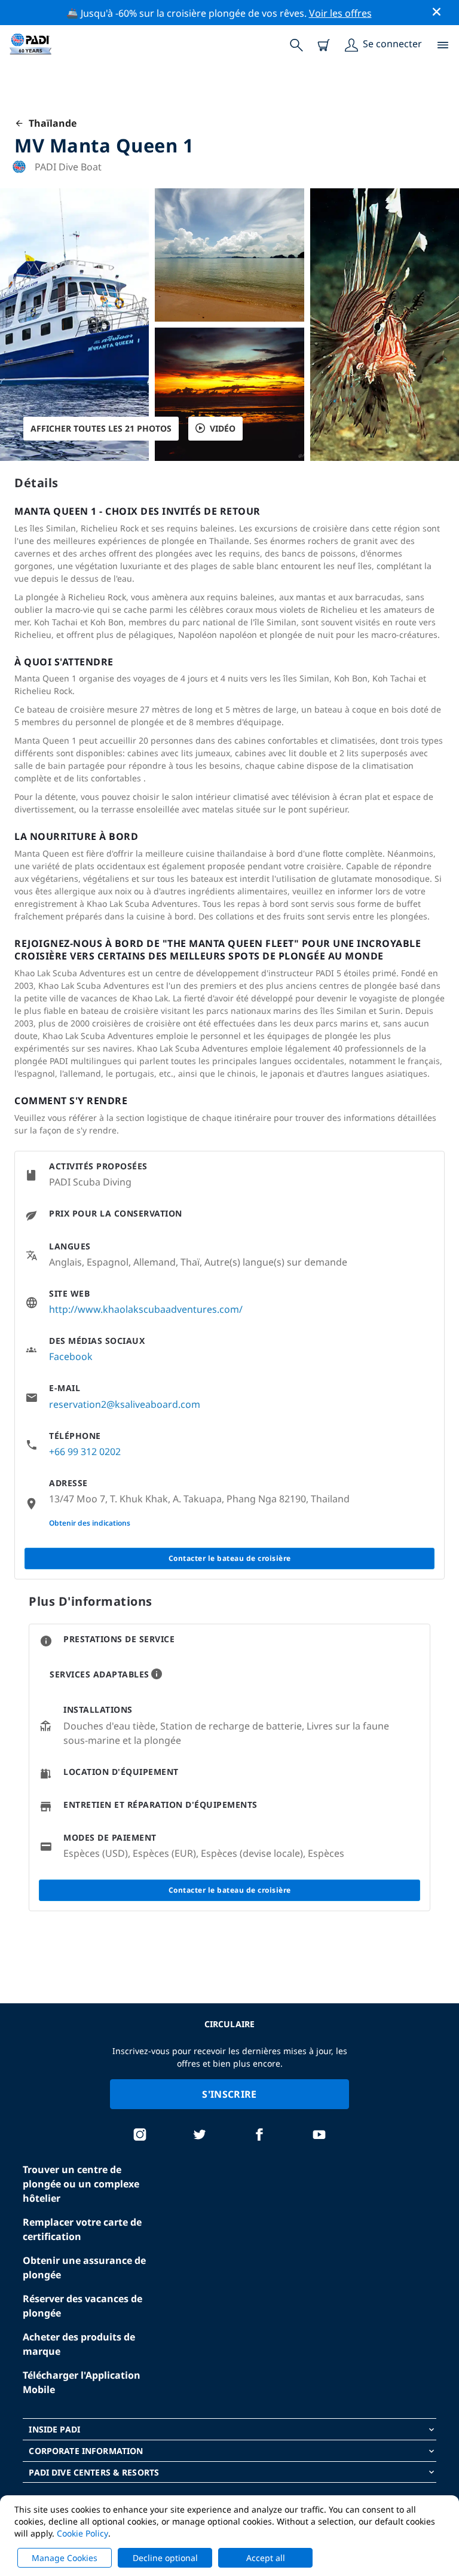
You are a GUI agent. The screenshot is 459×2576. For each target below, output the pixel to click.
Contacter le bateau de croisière (230, 1558)
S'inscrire (229, 2094)
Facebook (71, 1356)
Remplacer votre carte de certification (82, 2229)
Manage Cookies (65, 2558)
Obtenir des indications (90, 1523)
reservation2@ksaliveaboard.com (125, 1404)
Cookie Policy (82, 2533)
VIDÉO (223, 428)
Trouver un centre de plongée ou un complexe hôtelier (81, 2184)
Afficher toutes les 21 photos (101, 428)
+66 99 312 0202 (85, 1452)
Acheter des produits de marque (79, 2344)
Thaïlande (50, 123)
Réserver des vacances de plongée (82, 2306)
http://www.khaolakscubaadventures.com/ (146, 1309)
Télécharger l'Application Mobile (82, 2382)
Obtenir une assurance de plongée (84, 2268)
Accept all (266, 2558)
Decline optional (165, 2558)
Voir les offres (340, 13)
